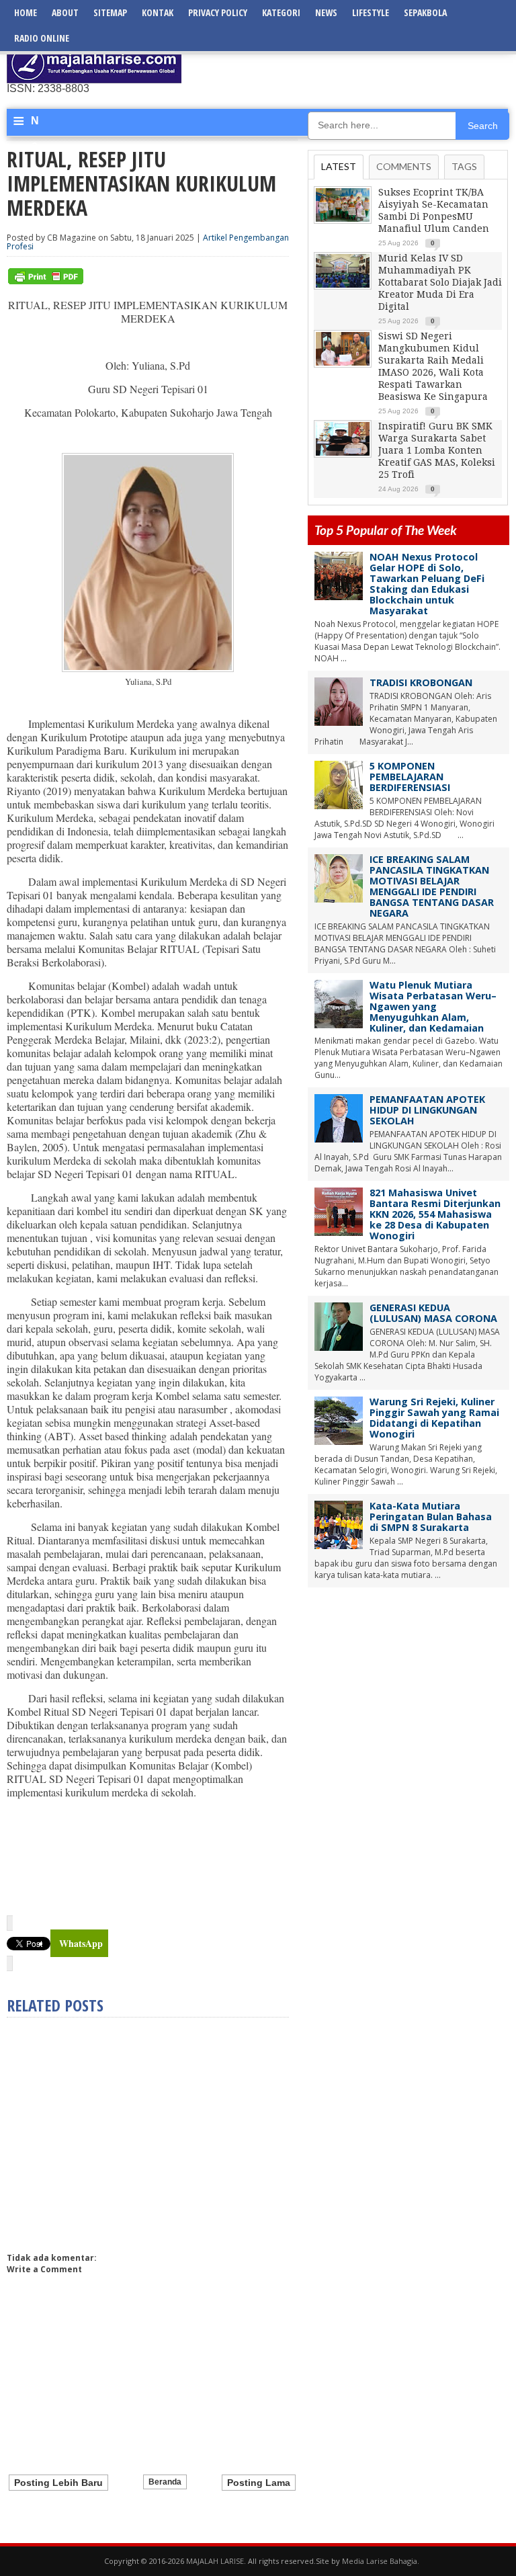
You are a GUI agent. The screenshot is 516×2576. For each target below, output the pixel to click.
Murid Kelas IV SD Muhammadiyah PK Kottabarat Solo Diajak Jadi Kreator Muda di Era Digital (440, 282)
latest (339, 166)
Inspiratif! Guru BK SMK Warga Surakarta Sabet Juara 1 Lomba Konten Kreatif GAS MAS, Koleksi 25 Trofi (437, 450)
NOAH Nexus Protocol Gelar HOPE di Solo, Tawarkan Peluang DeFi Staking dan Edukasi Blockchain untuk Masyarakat (427, 584)
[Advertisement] (352, 64)
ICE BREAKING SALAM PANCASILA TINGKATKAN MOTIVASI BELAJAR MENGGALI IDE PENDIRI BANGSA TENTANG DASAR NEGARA (432, 886)
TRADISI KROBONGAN (421, 682)
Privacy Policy (218, 12)
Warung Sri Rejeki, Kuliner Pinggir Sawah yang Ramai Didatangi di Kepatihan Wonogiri (434, 1418)
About (65, 12)
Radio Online (42, 38)
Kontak (158, 12)
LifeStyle (371, 12)
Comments (404, 166)
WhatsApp (81, 1943)
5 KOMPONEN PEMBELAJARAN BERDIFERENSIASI (410, 777)
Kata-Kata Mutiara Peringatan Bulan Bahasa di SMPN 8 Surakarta (431, 1516)
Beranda (165, 2482)
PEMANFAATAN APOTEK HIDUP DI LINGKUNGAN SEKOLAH (427, 1110)
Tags (464, 166)
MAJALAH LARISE (215, 2561)
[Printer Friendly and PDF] (46, 281)
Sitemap (110, 12)
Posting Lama (259, 2483)
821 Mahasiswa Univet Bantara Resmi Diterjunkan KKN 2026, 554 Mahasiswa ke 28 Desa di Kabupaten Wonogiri (435, 1214)
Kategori (281, 12)
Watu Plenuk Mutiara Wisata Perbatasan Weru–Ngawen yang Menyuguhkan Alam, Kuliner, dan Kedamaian (433, 1006)
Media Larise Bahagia (380, 2561)
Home (26, 12)
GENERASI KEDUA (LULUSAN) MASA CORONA (433, 1313)
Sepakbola (425, 12)
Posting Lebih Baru (58, 2483)
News (326, 12)
